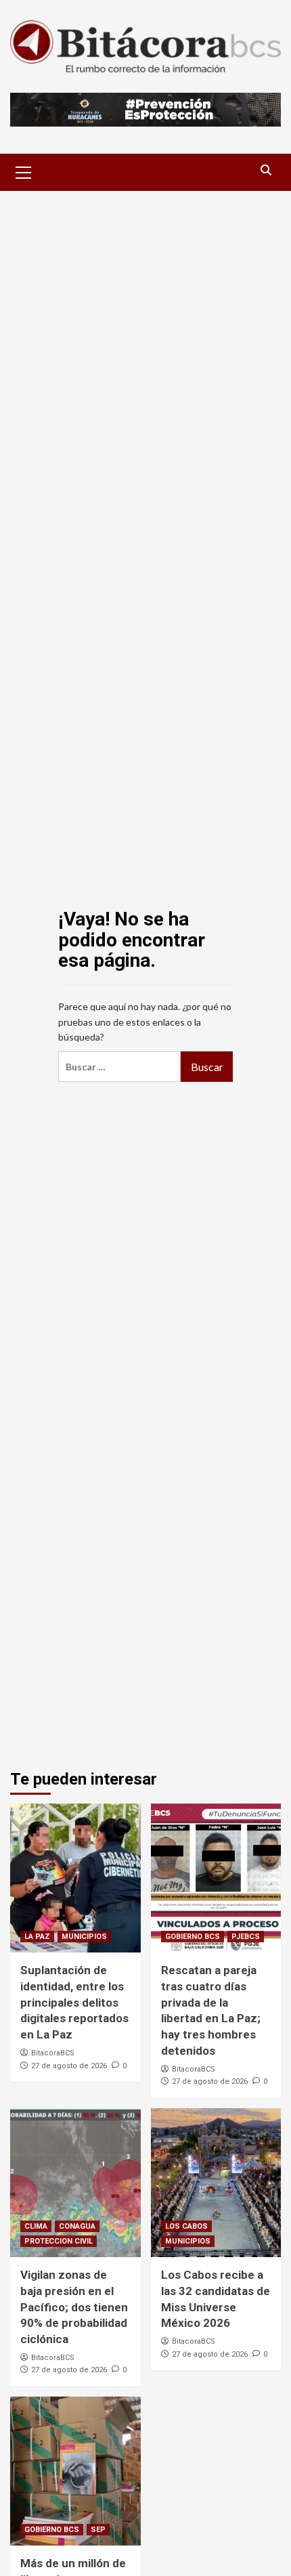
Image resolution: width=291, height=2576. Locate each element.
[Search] (266, 170)
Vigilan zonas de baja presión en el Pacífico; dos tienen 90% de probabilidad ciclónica (74, 2307)
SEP (98, 2530)
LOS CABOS (186, 2226)
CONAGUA (77, 2226)
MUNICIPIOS (84, 1937)
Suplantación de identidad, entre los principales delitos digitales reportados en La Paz (74, 2002)
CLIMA (36, 2226)
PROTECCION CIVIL (59, 2241)
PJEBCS (246, 1937)
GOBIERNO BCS (193, 1937)
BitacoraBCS (53, 2053)
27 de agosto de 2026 (69, 2066)
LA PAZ (37, 1937)
